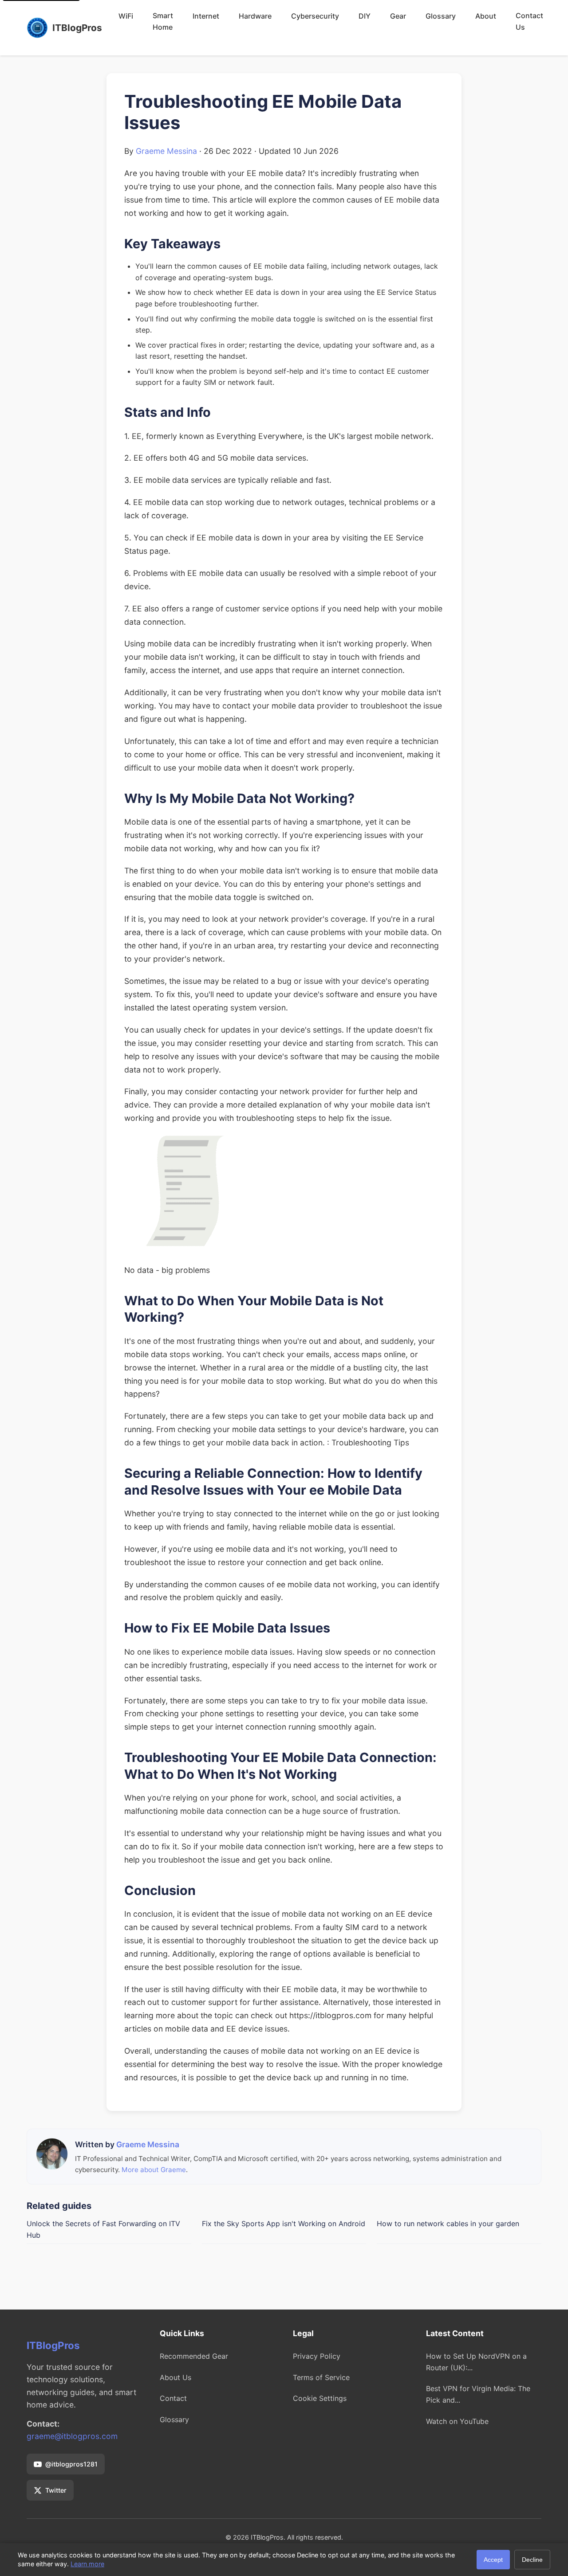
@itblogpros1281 (71, 2464)
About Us (176, 2377)
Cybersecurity (315, 16)
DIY (365, 16)
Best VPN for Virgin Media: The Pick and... (478, 2394)
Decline (532, 2560)
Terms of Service (321, 2377)
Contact (173, 2398)
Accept (493, 2560)
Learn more (87, 2564)
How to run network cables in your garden (448, 2224)
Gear (398, 16)
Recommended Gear (194, 2356)
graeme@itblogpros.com (72, 2436)
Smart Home (163, 21)
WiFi (126, 16)
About (486, 16)
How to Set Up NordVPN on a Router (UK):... (476, 2362)
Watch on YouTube (457, 2421)
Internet (206, 16)
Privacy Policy (317, 2356)
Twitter (56, 2490)
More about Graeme (154, 2170)
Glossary (441, 16)
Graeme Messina (166, 151)
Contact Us (529, 21)
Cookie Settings (320, 2398)
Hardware (255, 16)
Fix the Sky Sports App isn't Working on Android (284, 2224)
